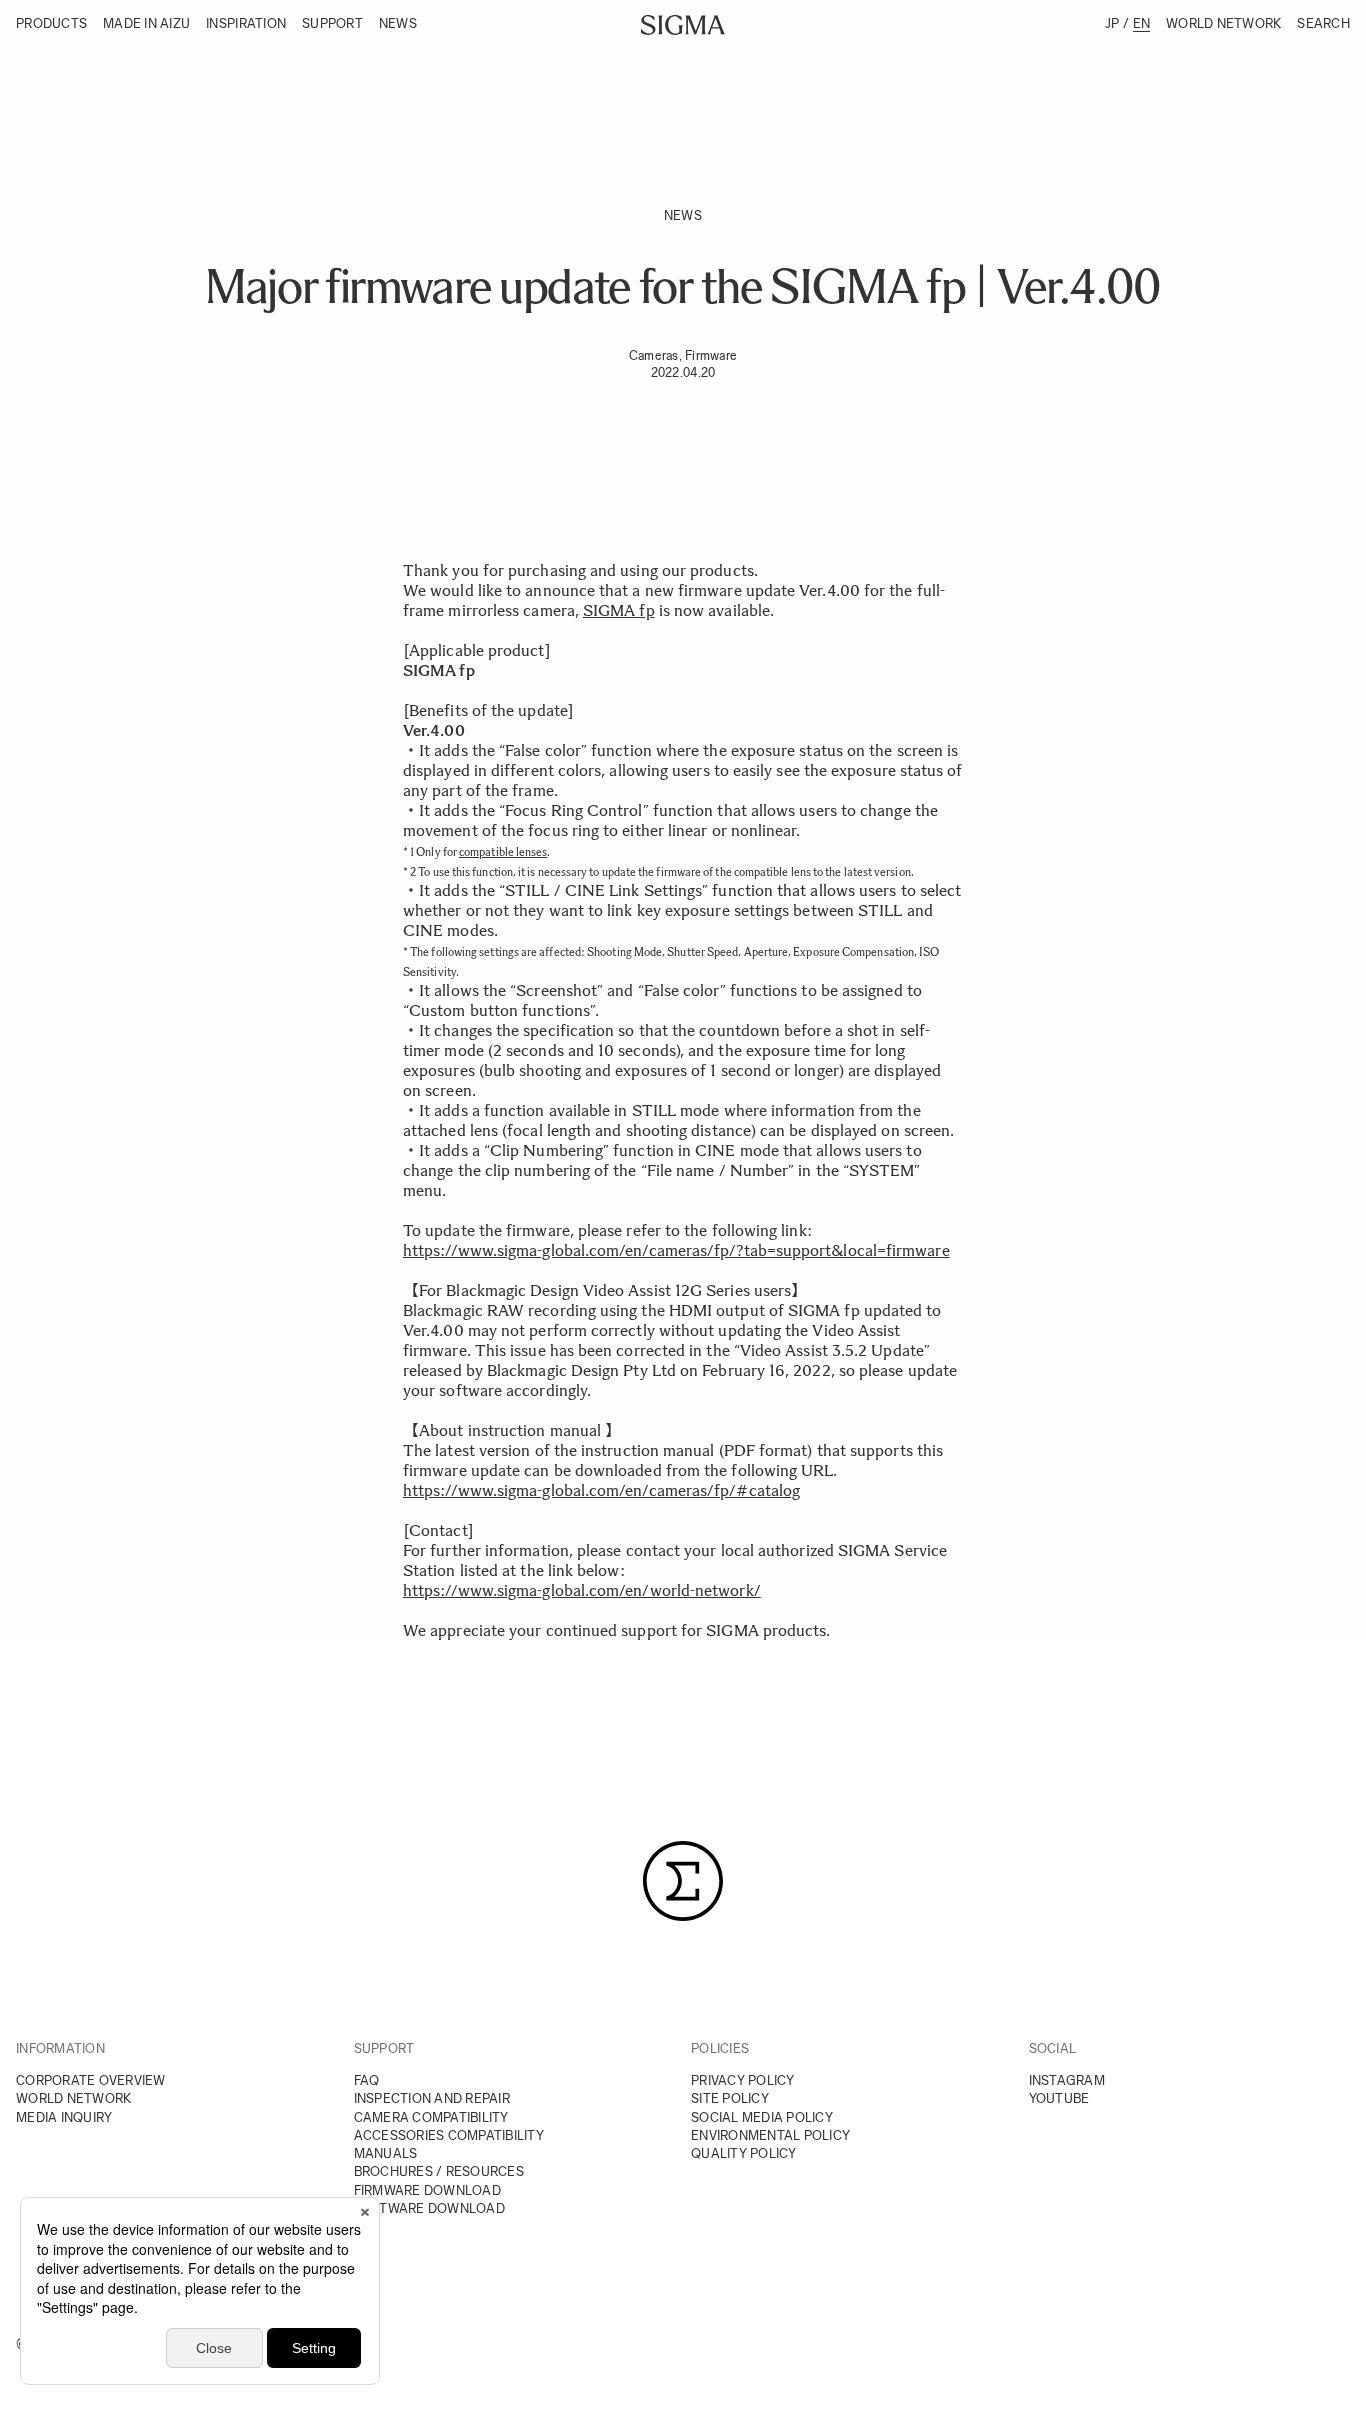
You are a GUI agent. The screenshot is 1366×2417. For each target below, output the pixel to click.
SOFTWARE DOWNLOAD (429, 2208)
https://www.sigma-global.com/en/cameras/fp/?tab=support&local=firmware (676, 1250)
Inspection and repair (432, 2098)
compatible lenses (503, 852)
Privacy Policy (743, 2080)
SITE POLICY (730, 2098)
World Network (1223, 23)
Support (332, 23)
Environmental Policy (770, 2135)
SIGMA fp (619, 610)
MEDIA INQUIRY (64, 2117)
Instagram (1067, 2080)
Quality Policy (744, 2153)
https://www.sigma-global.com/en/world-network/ (582, 1590)
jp (1112, 23)
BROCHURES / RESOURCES (439, 2171)
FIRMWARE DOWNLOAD (427, 2190)
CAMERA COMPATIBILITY (431, 2117)
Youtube (1059, 2098)
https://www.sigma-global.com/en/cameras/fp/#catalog (601, 1490)
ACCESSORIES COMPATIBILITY (449, 2135)
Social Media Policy (762, 2117)
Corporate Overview (91, 2080)
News (398, 23)
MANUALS (386, 2153)
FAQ (367, 2080)
